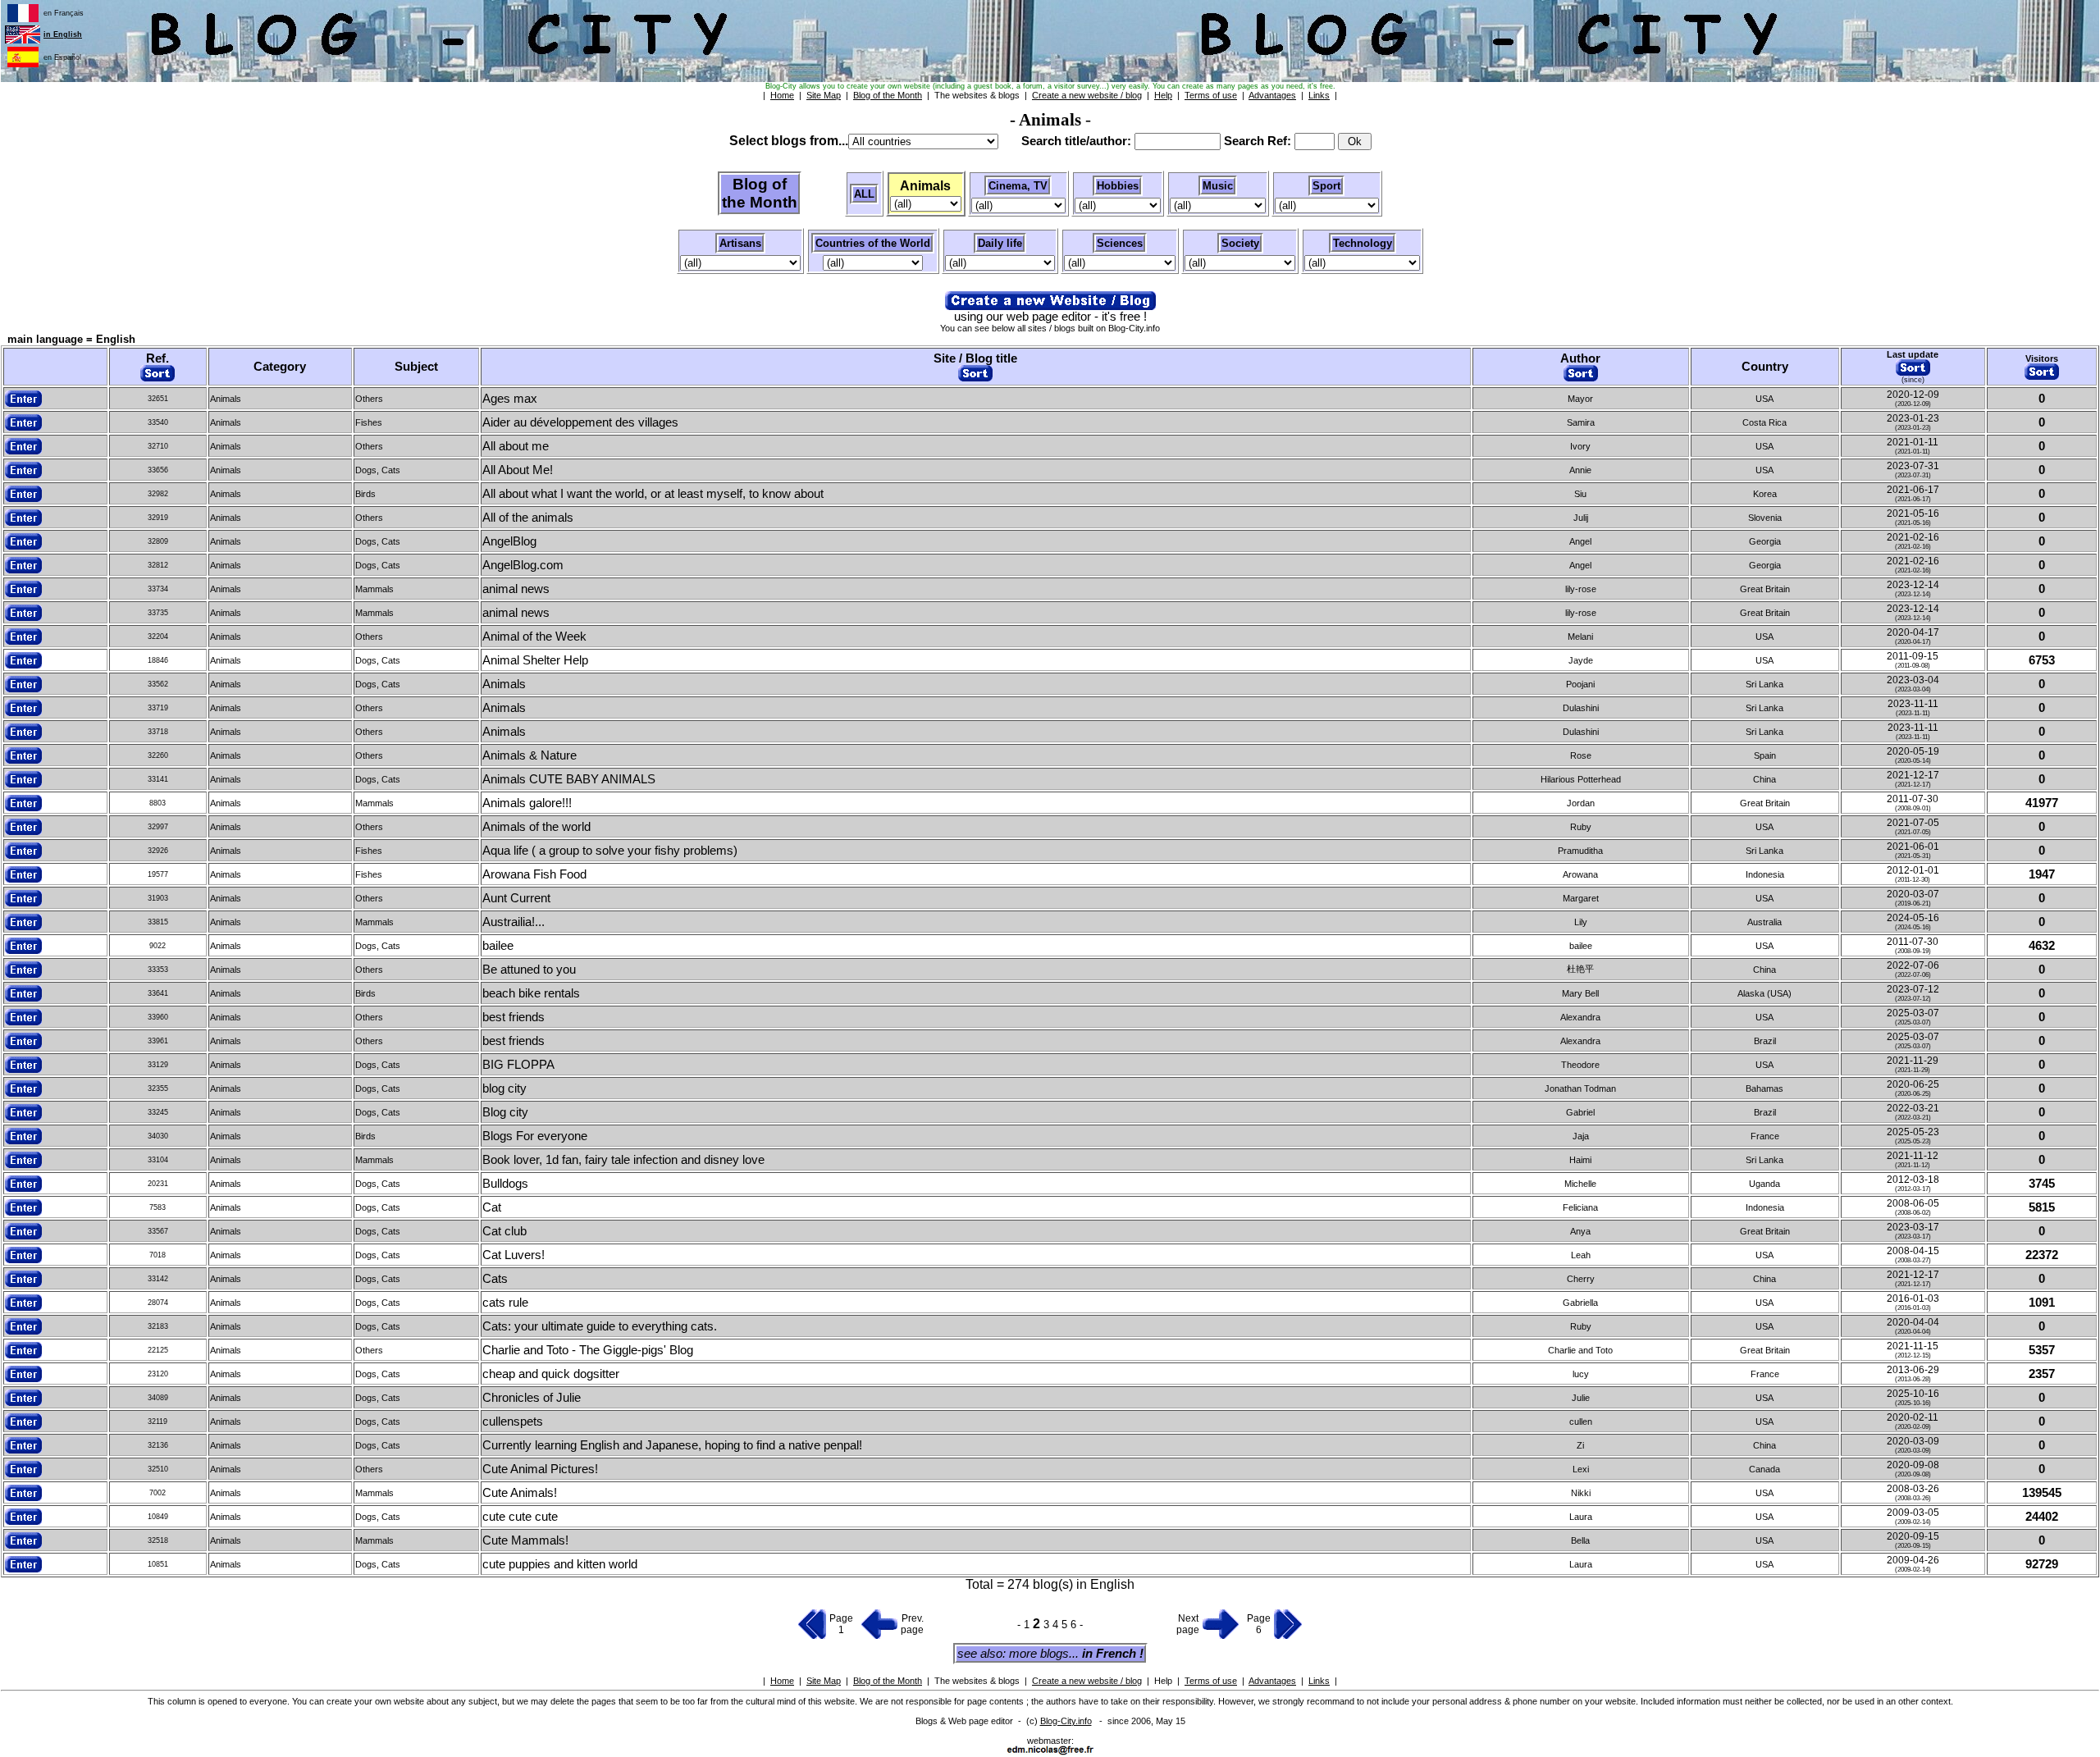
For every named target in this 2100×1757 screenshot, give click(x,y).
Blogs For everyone (535, 1136)
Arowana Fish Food (534, 874)
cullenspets (513, 1422)
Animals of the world (536, 827)
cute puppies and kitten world (560, 1564)
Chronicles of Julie (532, 1398)
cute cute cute (520, 1517)
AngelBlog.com (523, 565)
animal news (516, 589)
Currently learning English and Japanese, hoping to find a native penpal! (672, 1445)
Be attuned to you (529, 970)
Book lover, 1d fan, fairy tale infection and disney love (623, 1160)
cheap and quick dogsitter (551, 1374)
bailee (498, 946)
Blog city (505, 1112)
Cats (495, 1279)
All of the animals (528, 518)
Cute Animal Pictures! (540, 1469)
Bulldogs (505, 1184)
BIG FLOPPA (518, 1065)
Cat (492, 1207)
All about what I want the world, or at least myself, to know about (653, 494)
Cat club (504, 1231)
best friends (514, 1017)
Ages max (510, 399)
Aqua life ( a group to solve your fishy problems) (610, 851)
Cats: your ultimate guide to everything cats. (600, 1326)
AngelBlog (509, 541)
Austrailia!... (514, 922)
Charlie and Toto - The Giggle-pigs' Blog (588, 1350)
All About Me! (518, 470)
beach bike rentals (531, 993)
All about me (516, 446)
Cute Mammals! (525, 1540)
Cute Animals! (520, 1493)
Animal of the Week (534, 637)
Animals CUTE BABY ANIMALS (569, 779)
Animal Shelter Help (535, 660)
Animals (504, 684)
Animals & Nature (530, 755)
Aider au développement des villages (580, 422)
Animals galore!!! (527, 803)
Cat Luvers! (514, 1255)
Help (1163, 1681)
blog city (504, 1088)
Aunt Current (516, 898)
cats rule (505, 1303)
